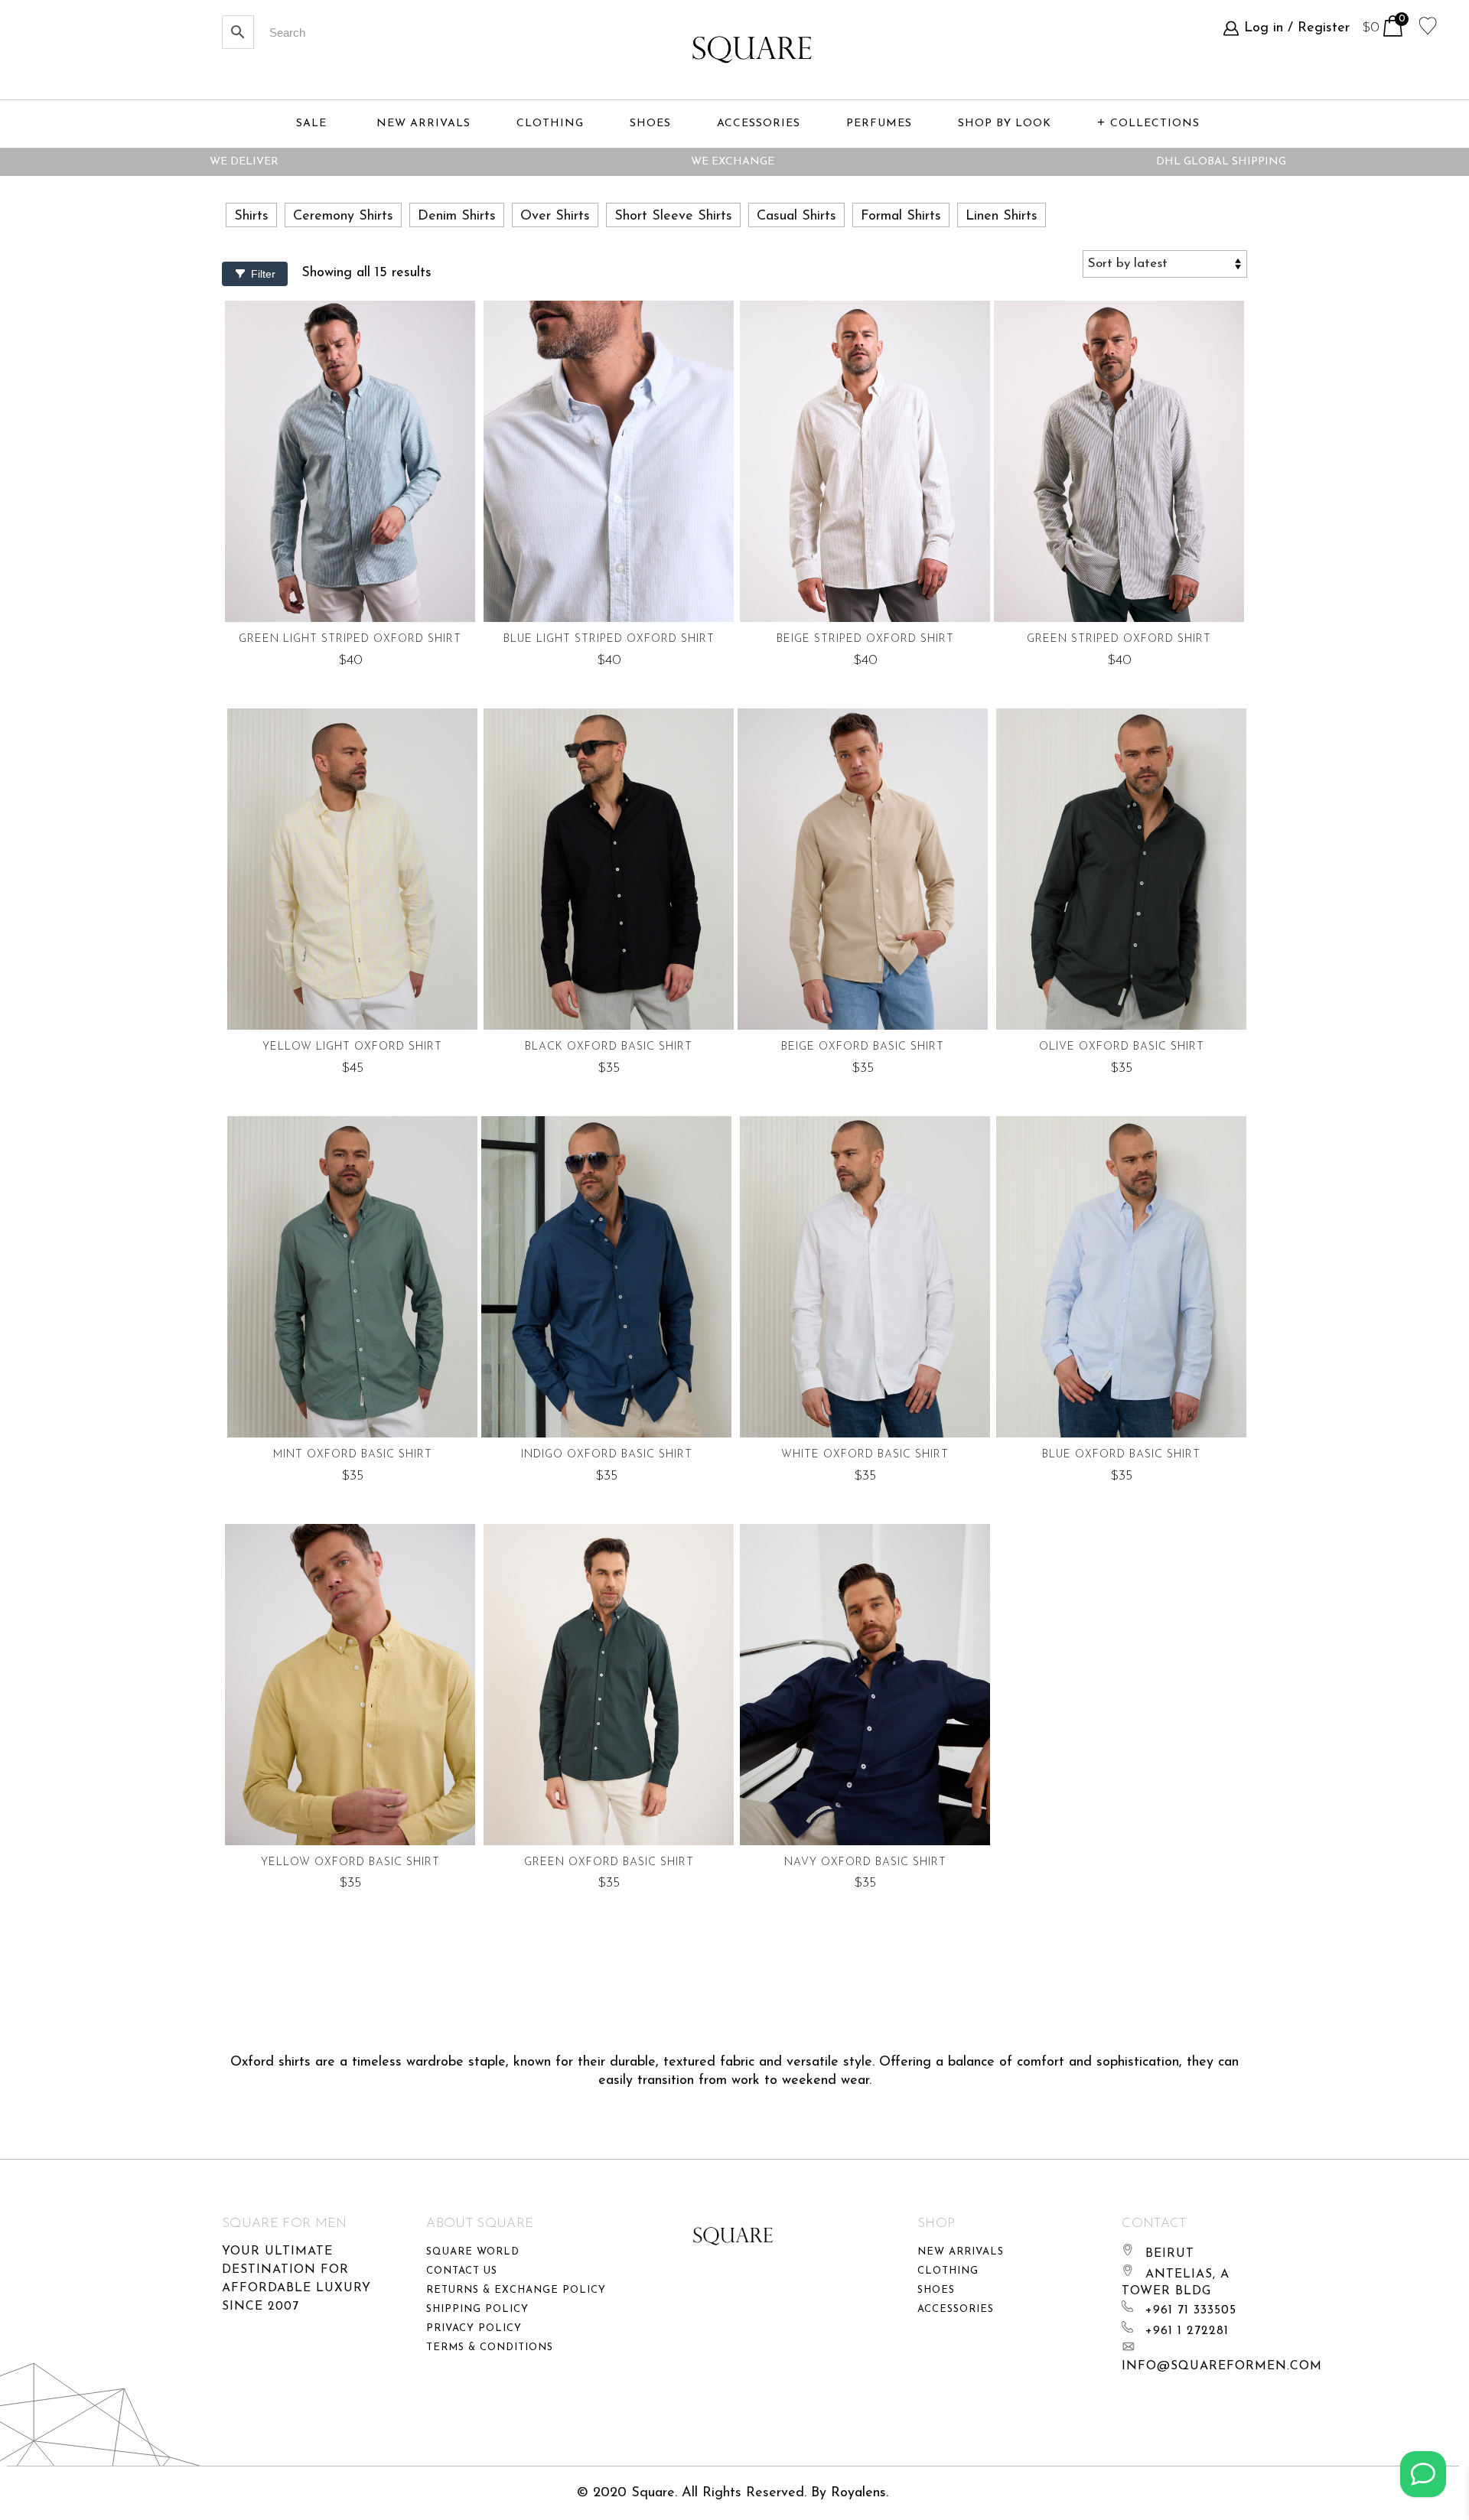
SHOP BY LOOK (1005, 124)
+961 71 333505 (1191, 2310)
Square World (473, 2252)
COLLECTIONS (1155, 124)
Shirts (251, 217)
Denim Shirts (457, 217)
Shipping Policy (477, 2309)
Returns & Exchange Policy (516, 2290)
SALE (311, 124)
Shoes (936, 2290)
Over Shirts (555, 217)
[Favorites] (1428, 24)
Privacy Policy (474, 2328)
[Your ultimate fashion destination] (752, 50)
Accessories (956, 2309)
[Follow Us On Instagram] (1423, 2474)
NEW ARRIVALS (423, 124)
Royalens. (860, 2493)
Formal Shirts (901, 217)
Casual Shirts (796, 217)
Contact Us (462, 2271)
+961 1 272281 (1187, 2331)
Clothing (948, 2271)
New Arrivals (961, 2252)
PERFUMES (879, 124)
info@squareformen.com (1222, 2366)
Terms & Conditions (490, 2347)
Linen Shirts (1002, 217)
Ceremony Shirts (343, 217)
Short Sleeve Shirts (673, 217)
